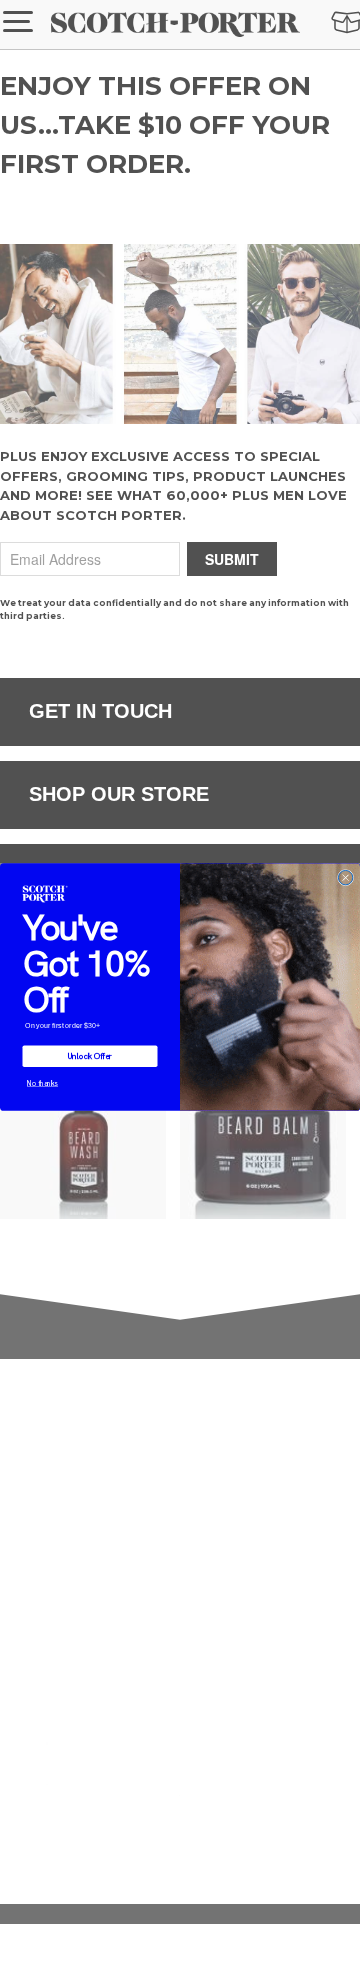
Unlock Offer (90, 1056)
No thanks (42, 1082)
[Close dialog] (345, 877)
